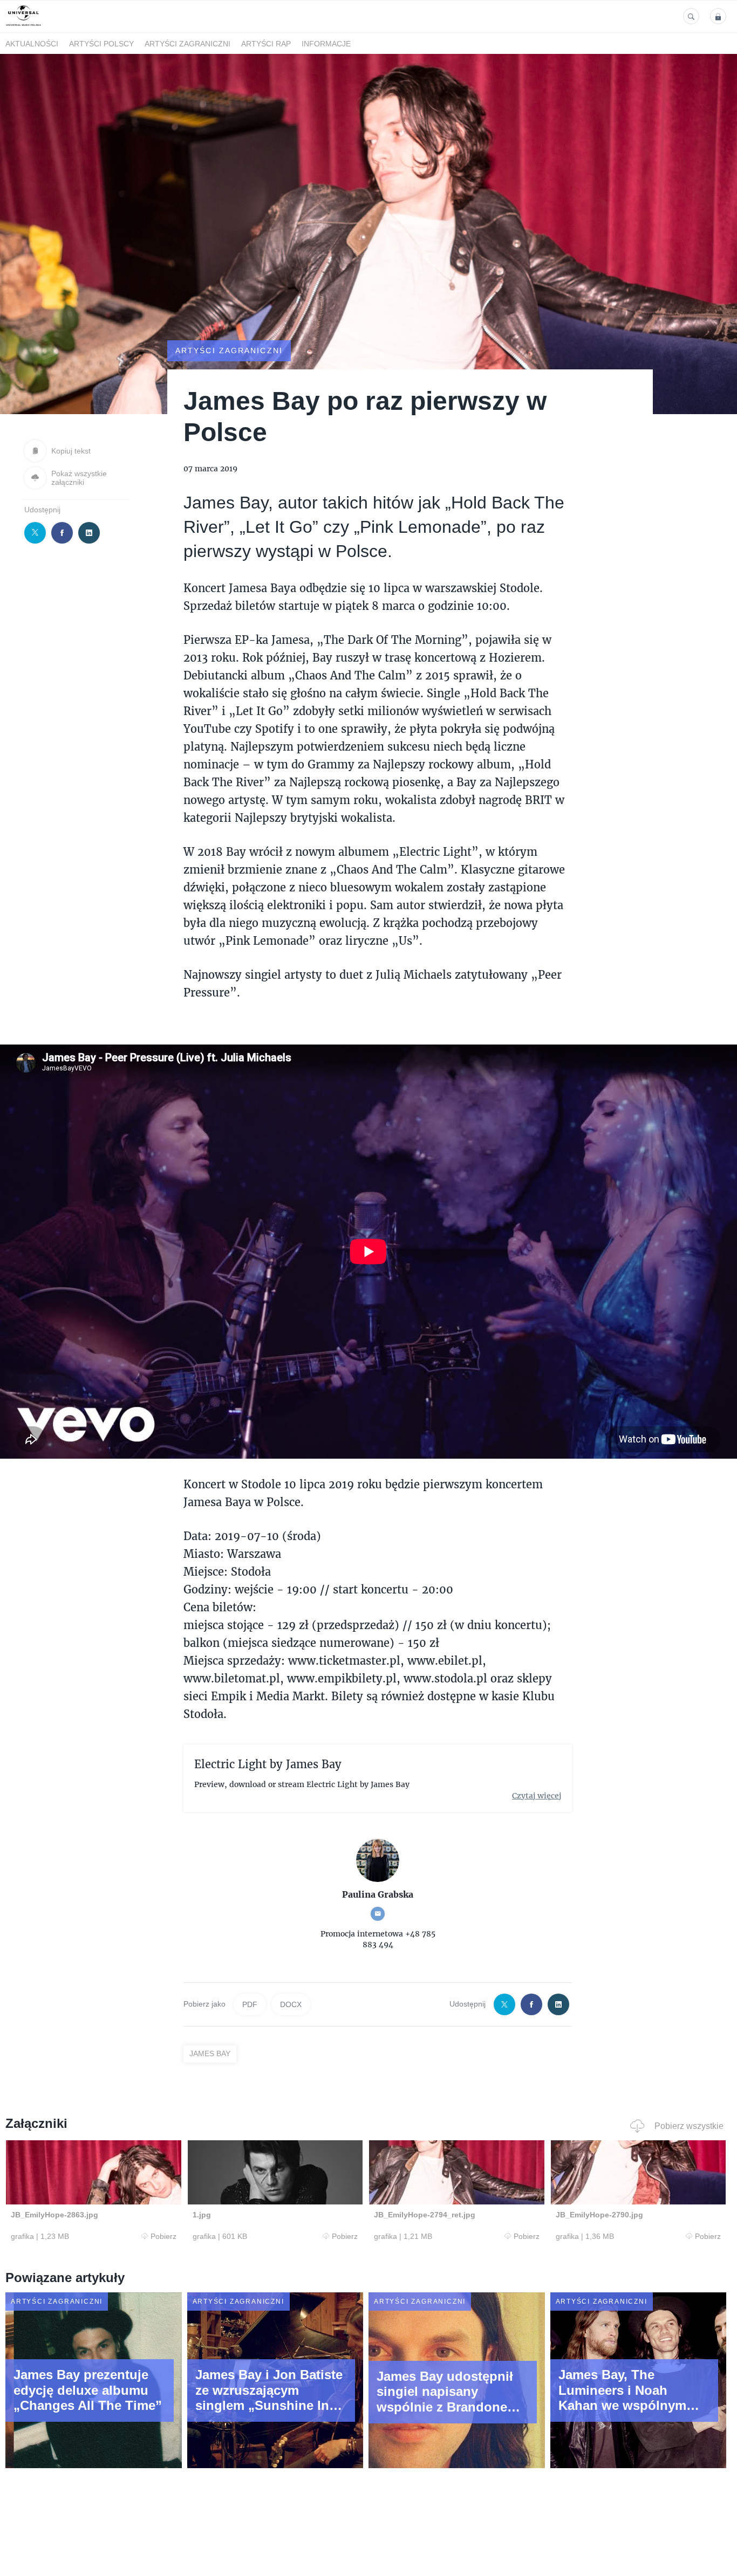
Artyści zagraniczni (187, 44)
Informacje (326, 44)
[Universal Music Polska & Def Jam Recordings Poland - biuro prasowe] (23, 26)
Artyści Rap (266, 44)
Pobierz (163, 2236)
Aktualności (32, 44)
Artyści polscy (101, 44)
